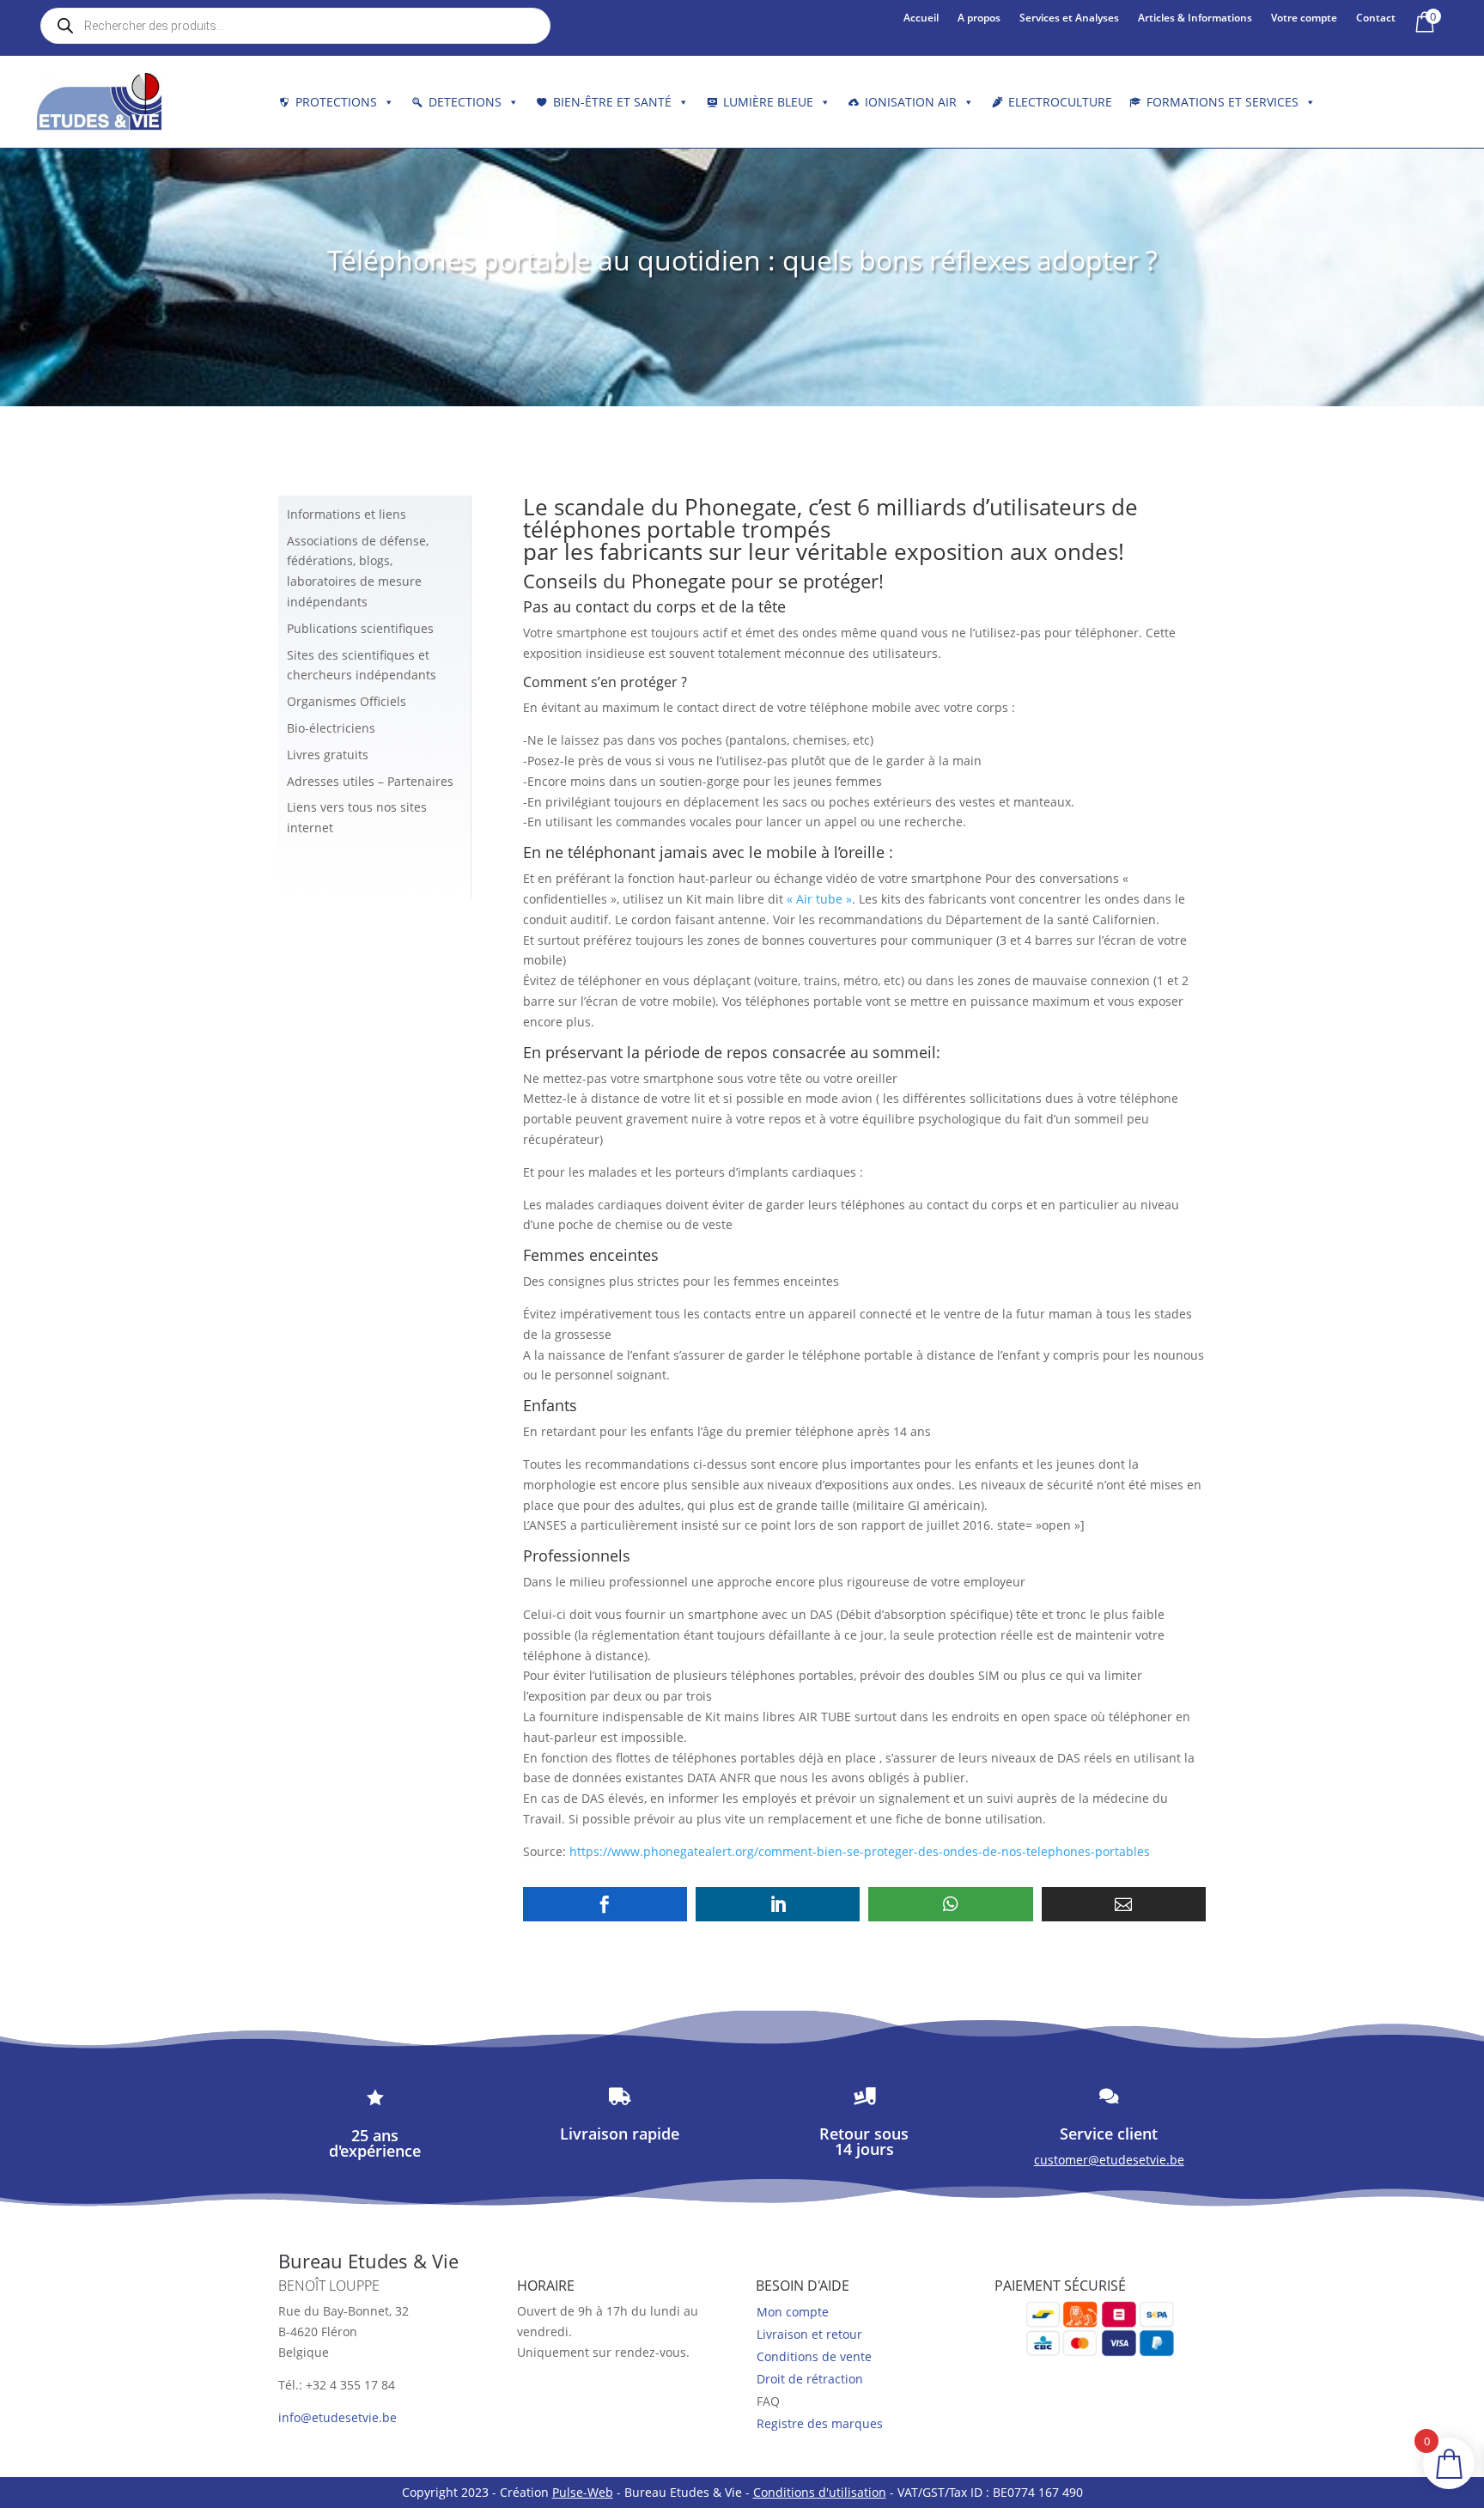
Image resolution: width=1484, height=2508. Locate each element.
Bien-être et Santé (612, 102)
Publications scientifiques (360, 628)
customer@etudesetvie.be (1109, 2160)
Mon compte (793, 2312)
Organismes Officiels (347, 701)
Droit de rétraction (810, 2379)
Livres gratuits (328, 755)
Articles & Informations (1195, 18)
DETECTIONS (465, 102)
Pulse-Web (583, 2492)
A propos (979, 18)
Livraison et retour (809, 2334)
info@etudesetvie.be (338, 2417)
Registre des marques (820, 2423)
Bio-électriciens (331, 728)
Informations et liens (347, 514)
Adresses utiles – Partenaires (370, 781)
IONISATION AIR (911, 102)
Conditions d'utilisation (820, 2492)
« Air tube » (819, 899)
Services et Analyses (1069, 18)
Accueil (921, 18)
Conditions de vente (814, 2356)
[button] (605, 1904)
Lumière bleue (768, 102)
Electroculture (1060, 102)
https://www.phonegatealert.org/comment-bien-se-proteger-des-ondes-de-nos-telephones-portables (860, 1851)
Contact (1376, 18)
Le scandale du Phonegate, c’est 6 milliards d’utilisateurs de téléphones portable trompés (830, 518)
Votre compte (1304, 18)
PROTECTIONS (336, 102)
